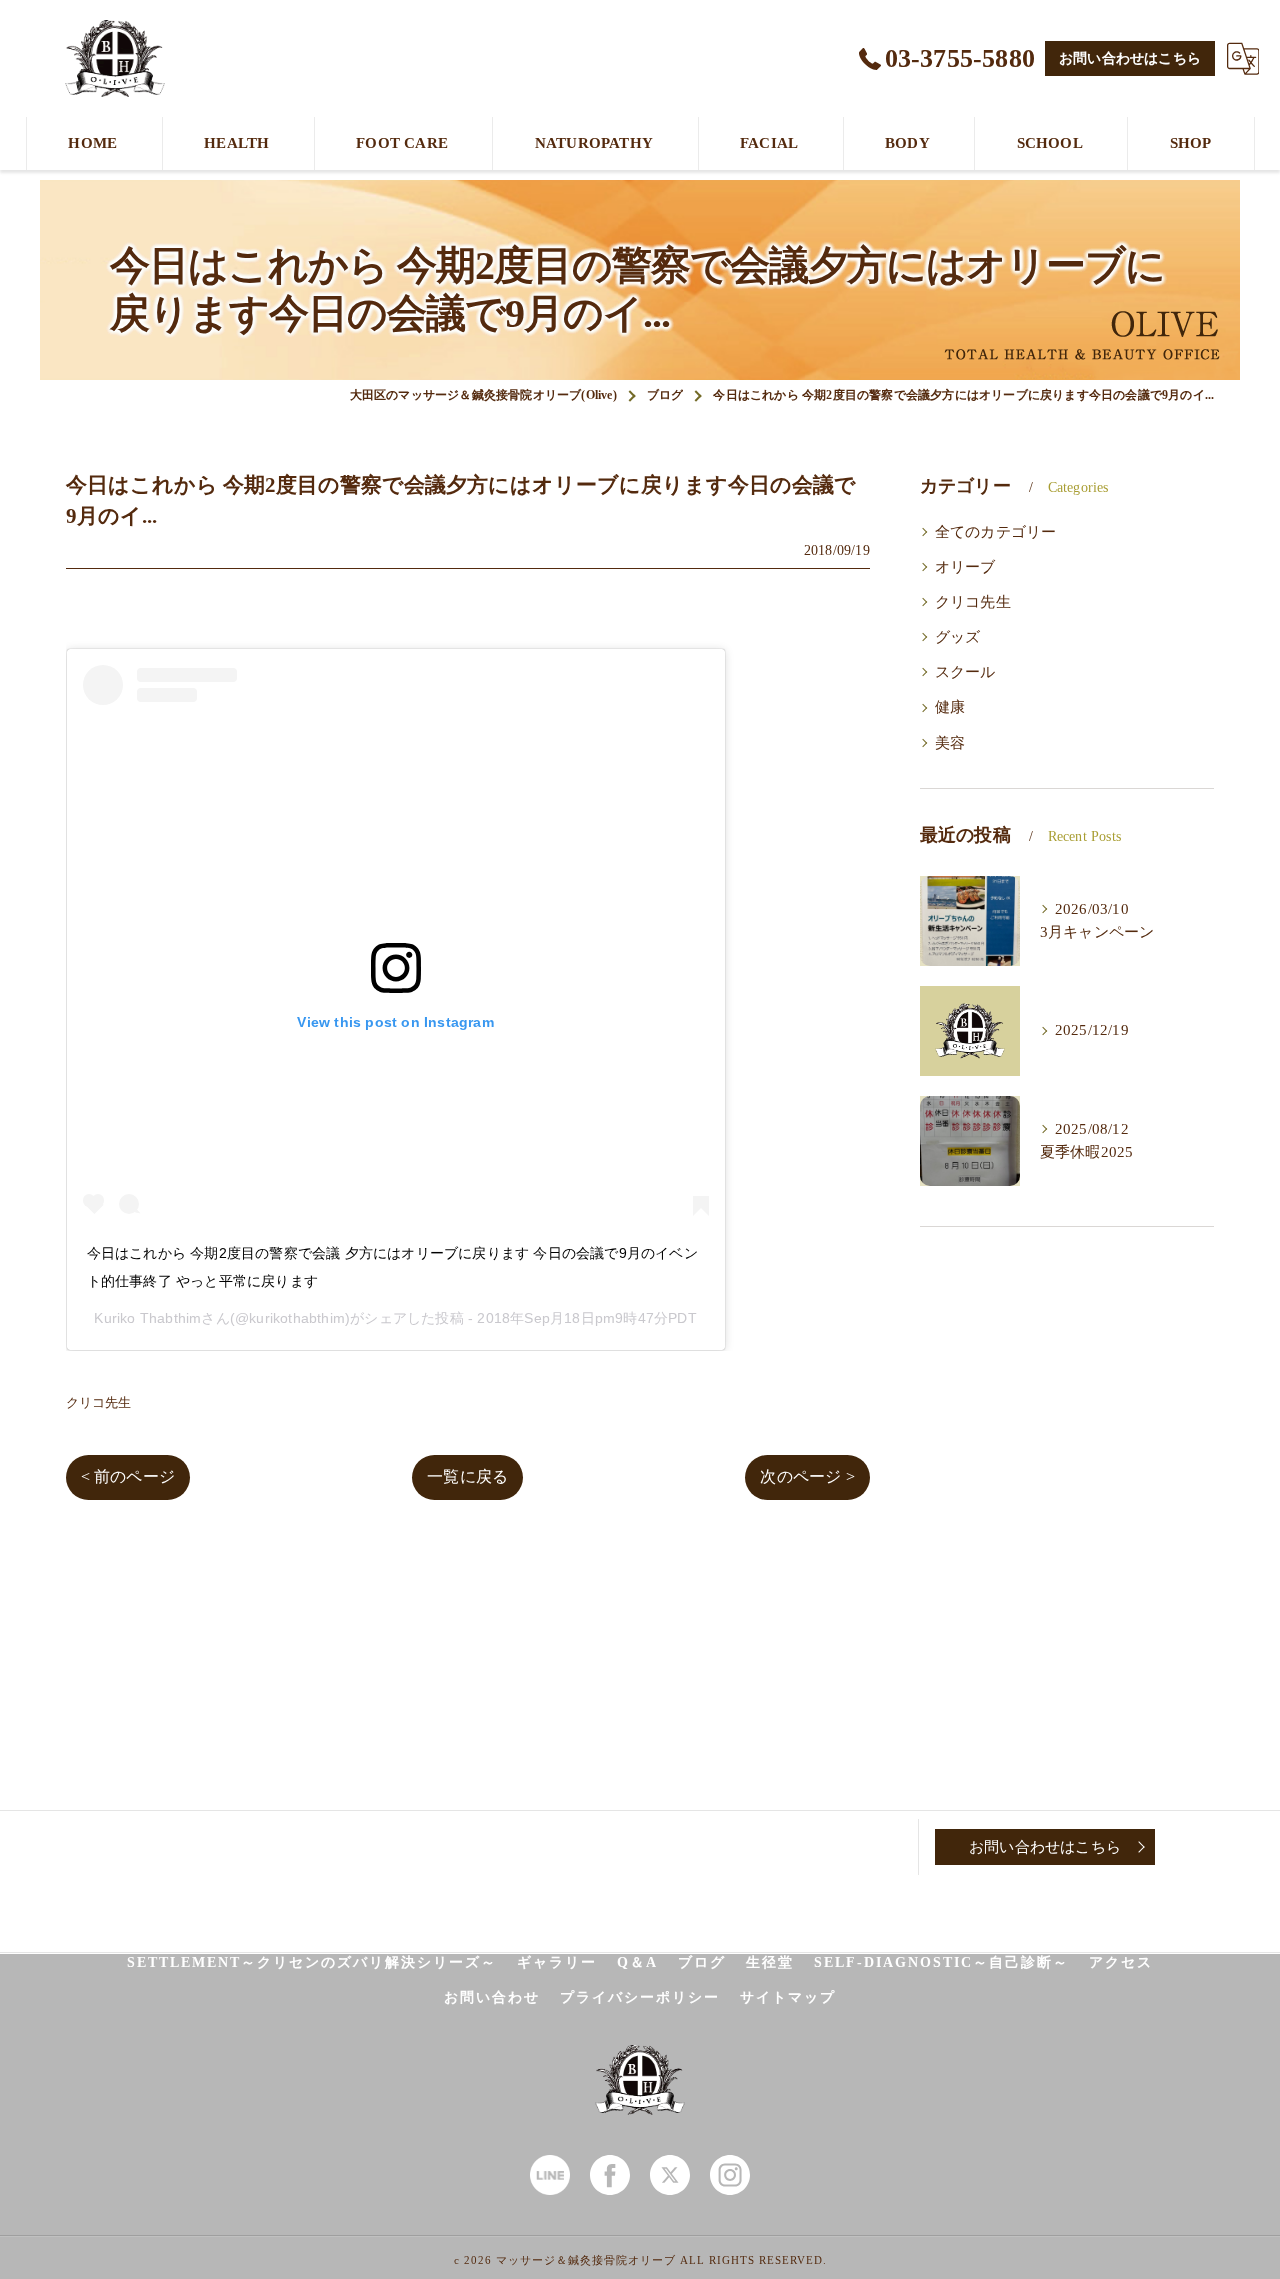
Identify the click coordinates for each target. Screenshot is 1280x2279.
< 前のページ (128, 1476)
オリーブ (965, 567)
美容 (950, 743)
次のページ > (807, 1476)
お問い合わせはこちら (1130, 58)
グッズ (958, 637)
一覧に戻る (467, 1476)
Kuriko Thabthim (147, 1318)
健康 (950, 707)
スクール (965, 672)
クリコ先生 (99, 1402)
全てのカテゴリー (996, 532)
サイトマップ (788, 1997)
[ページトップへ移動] (1205, 1847)
